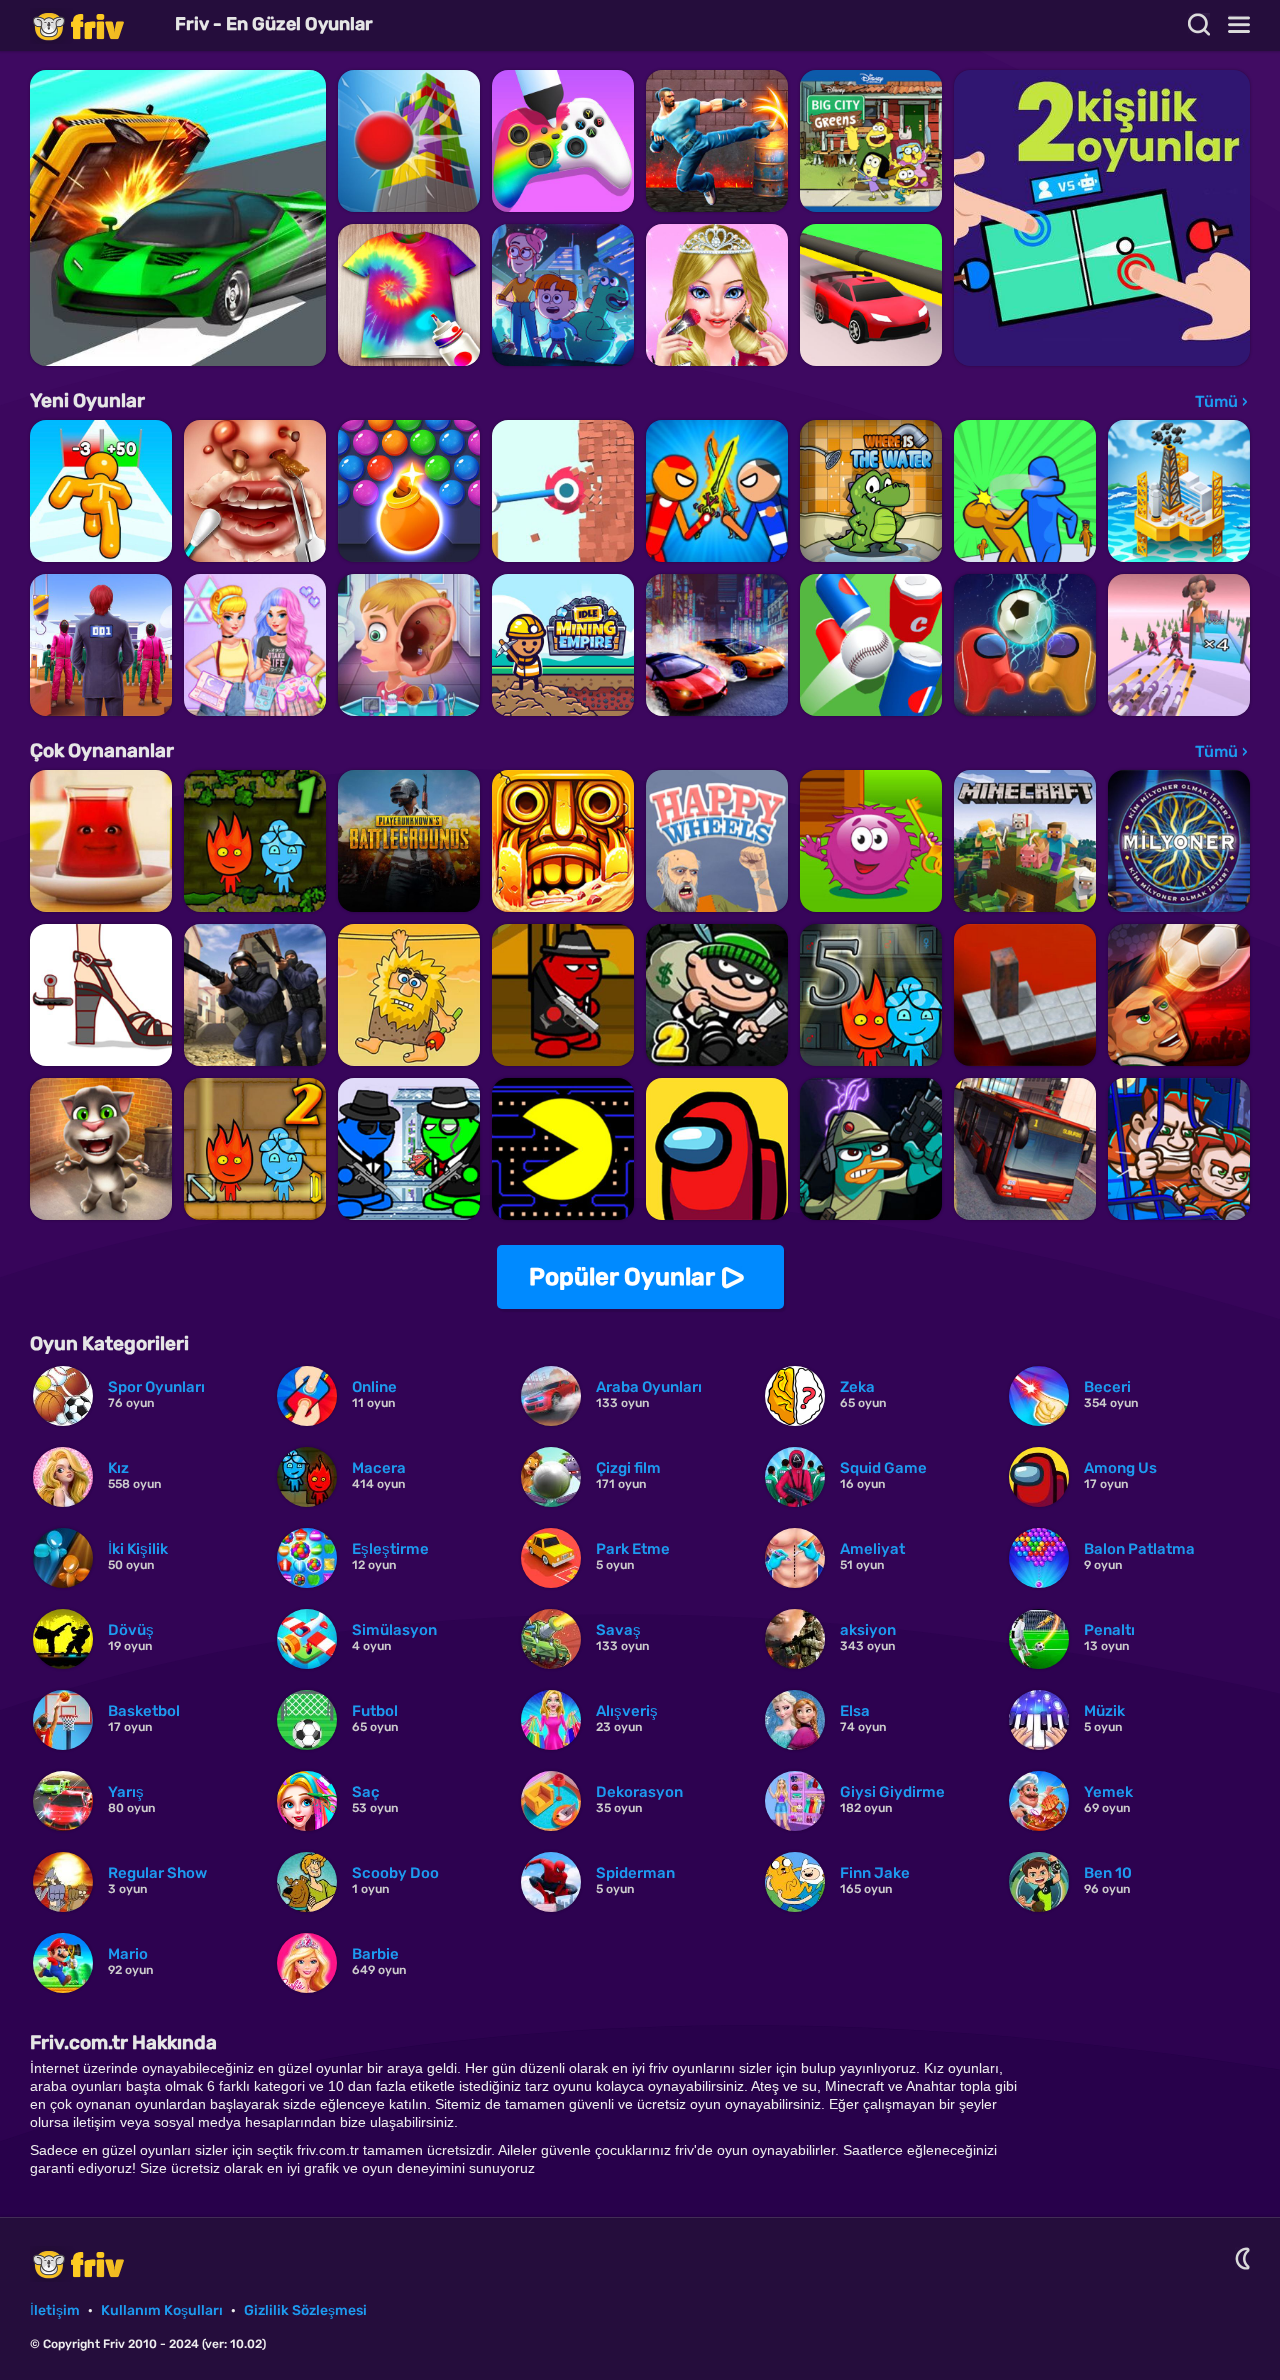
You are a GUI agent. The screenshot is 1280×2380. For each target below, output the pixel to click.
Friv (95, 25)
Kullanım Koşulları (162, 2310)
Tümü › (1221, 401)
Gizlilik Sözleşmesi (305, 2310)
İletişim (55, 2310)
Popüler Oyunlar (622, 1277)
